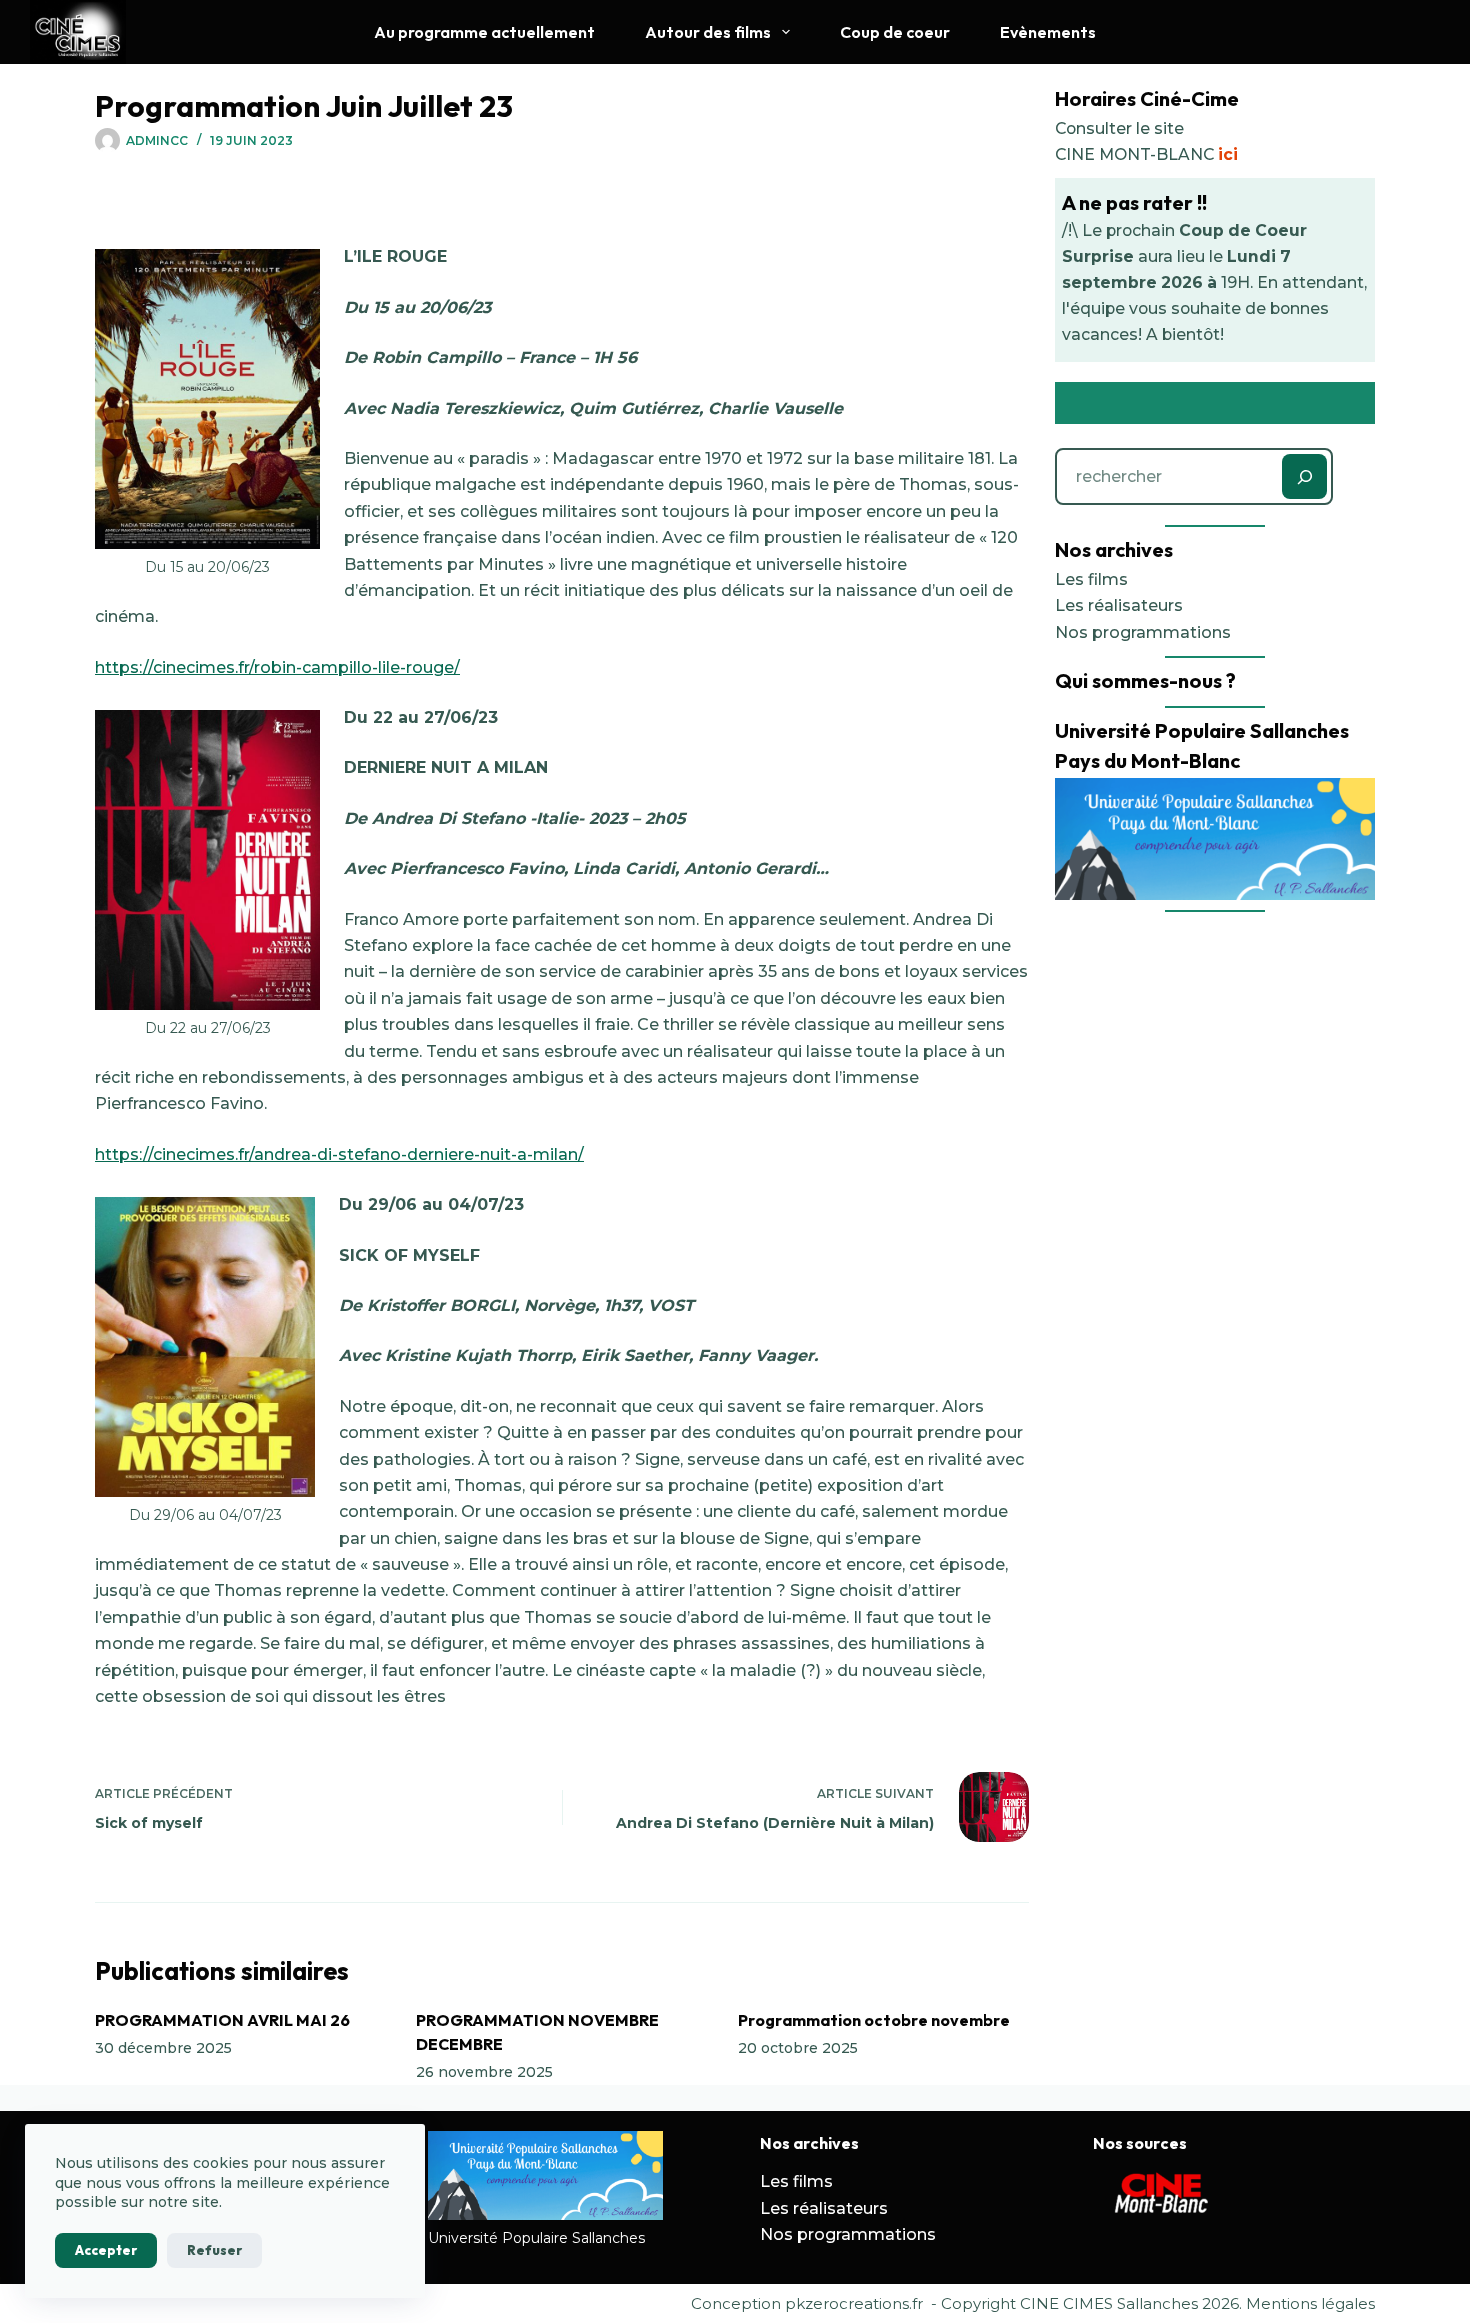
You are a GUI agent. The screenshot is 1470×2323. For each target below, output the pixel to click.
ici (1228, 154)
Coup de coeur (895, 32)
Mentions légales (1310, 2303)
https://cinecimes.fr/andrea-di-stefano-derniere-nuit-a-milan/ (339, 1154)
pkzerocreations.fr (854, 2303)
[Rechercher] (1304, 476)
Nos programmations (1143, 632)
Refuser (214, 2250)
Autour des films (708, 32)
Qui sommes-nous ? (1145, 680)
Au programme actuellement (484, 32)
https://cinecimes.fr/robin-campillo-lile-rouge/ (277, 667)
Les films (1091, 579)
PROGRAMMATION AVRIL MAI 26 (222, 2020)
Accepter (106, 2250)
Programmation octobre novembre (874, 2020)
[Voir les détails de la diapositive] (1163, 2195)
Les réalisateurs (1119, 605)
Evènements (1048, 32)
